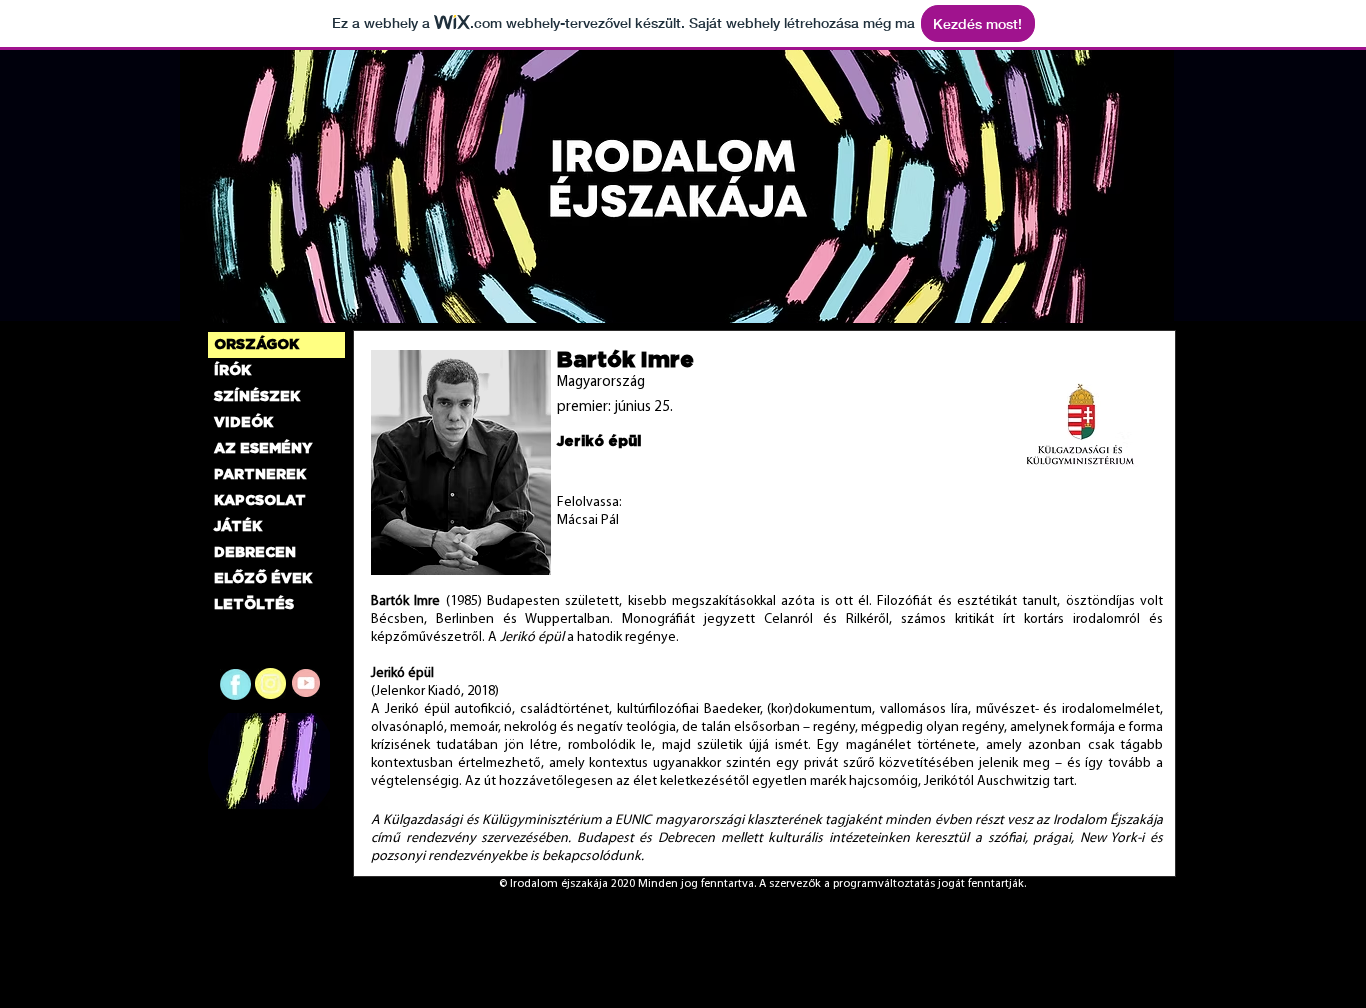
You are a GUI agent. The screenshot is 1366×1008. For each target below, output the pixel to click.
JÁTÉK (238, 527)
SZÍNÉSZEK (257, 397)
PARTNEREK (260, 475)
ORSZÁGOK (256, 345)
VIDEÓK (243, 423)
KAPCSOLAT (260, 501)
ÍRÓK (232, 371)
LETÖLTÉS (254, 605)
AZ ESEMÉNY (263, 449)
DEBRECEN (255, 553)
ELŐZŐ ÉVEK (263, 579)
